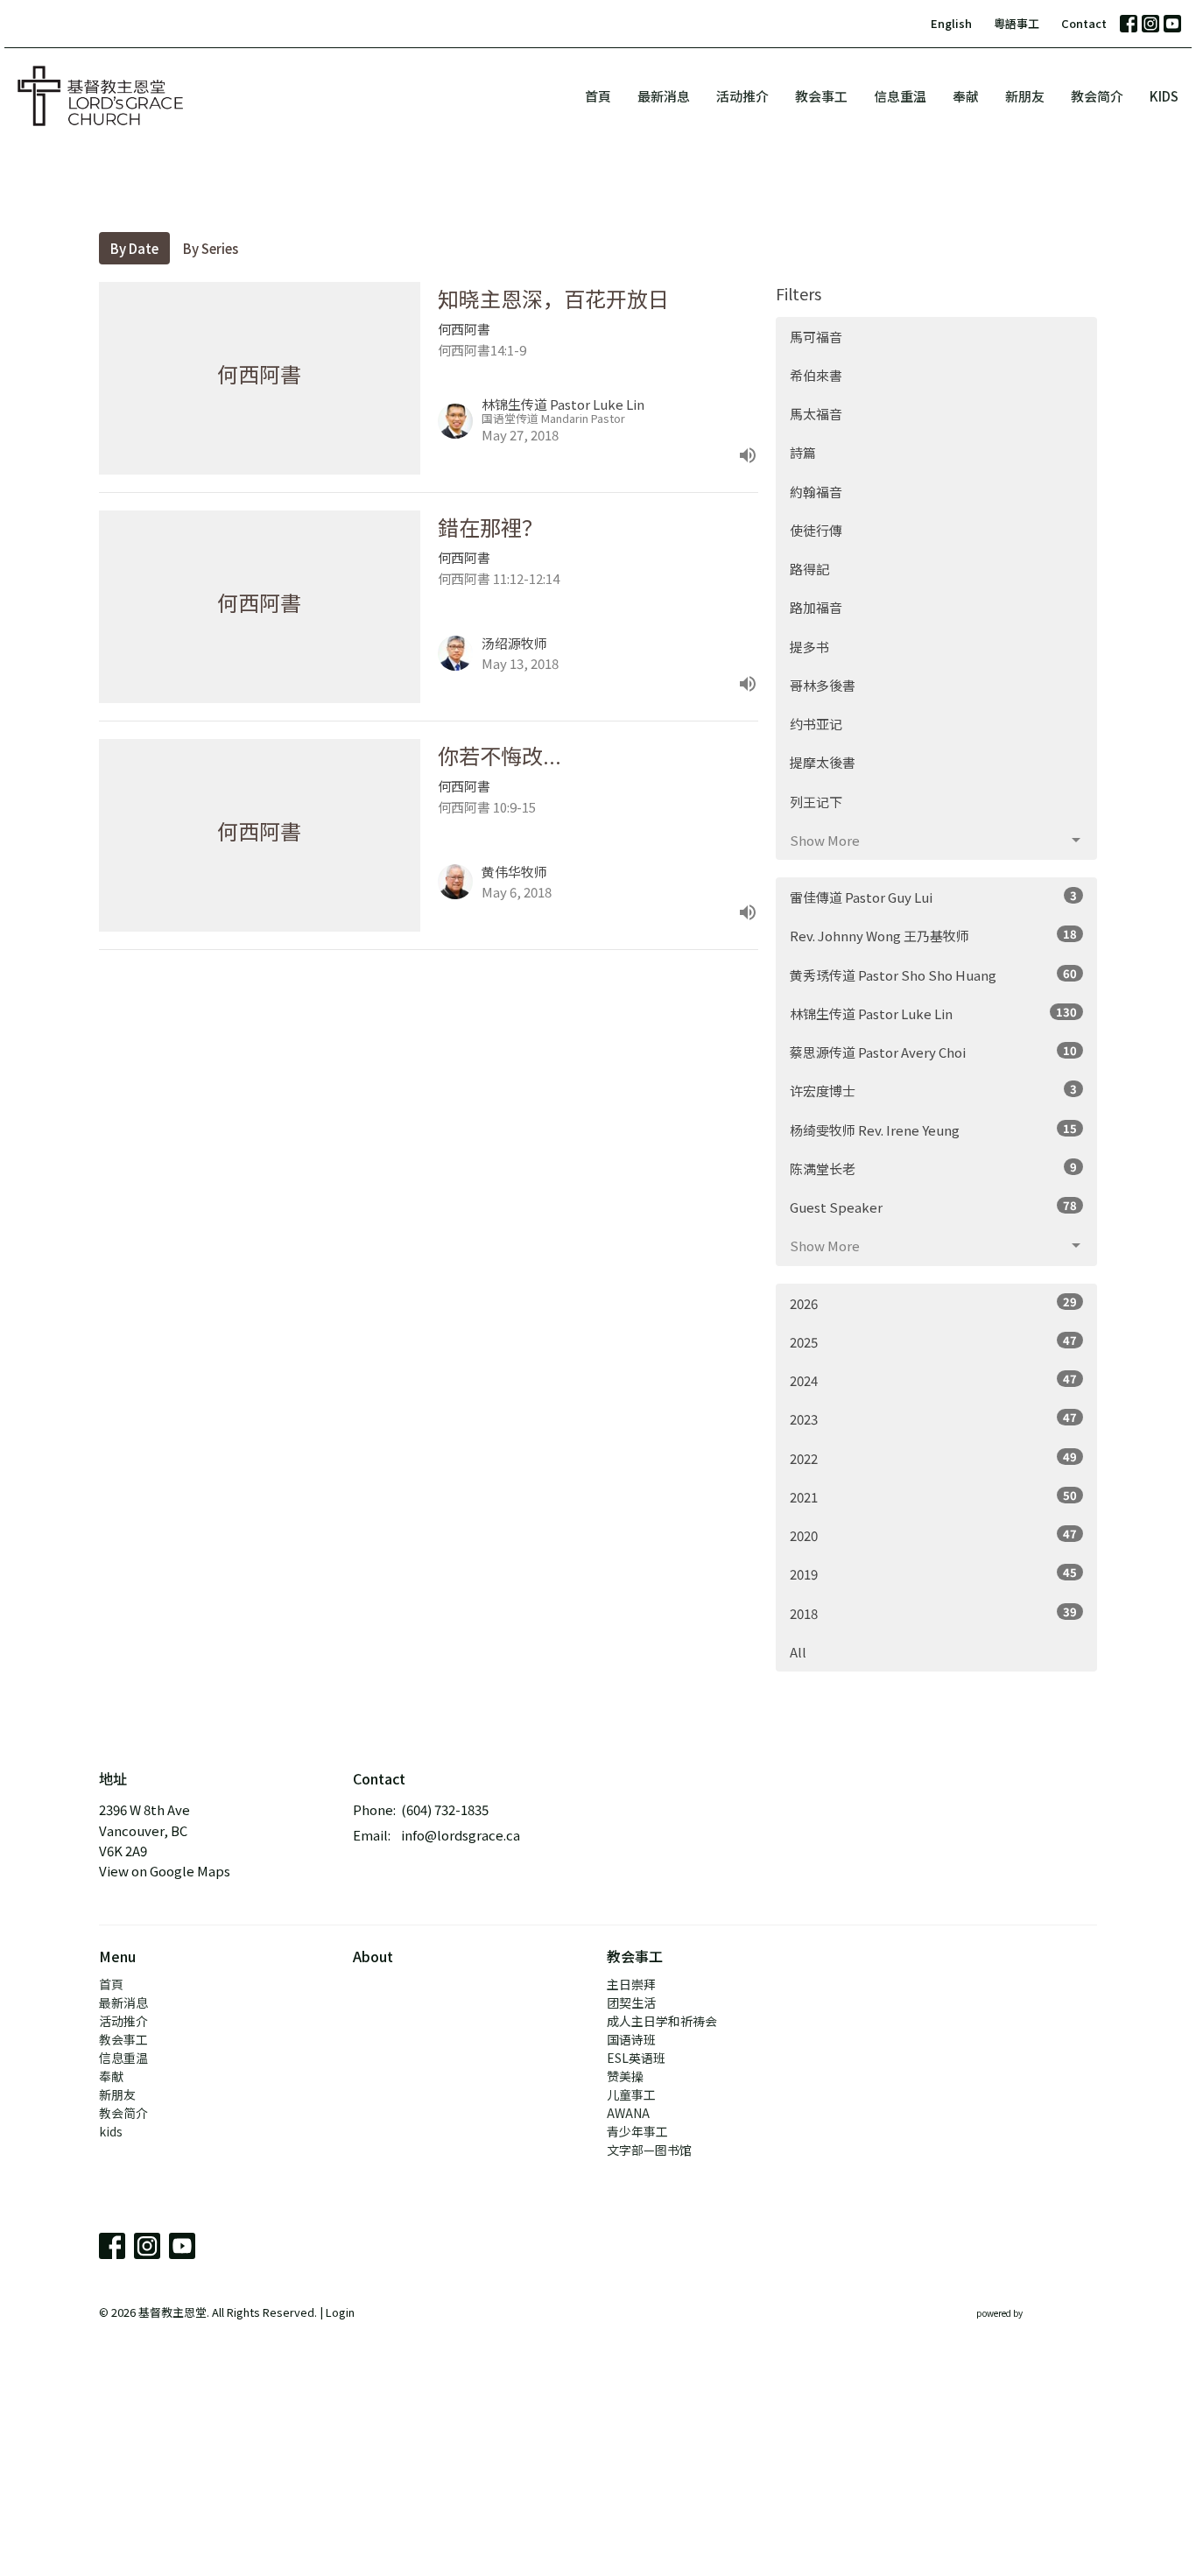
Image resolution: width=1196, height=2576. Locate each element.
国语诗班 (631, 2039)
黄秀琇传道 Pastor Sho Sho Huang (933, 975)
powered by (1027, 2327)
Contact (1084, 23)
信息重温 (900, 96)
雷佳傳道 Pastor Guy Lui (933, 897)
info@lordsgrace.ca (461, 1835)
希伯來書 (816, 375)
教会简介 (1097, 96)
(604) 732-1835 (445, 1809)
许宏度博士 (933, 1090)
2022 (933, 1458)
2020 (933, 1535)
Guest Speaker (933, 1207)
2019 (933, 1573)
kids (1164, 96)
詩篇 (803, 452)
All (798, 1652)
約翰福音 (816, 492)
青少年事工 (637, 2131)
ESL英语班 (636, 2058)
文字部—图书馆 (649, 2150)
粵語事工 (1017, 23)
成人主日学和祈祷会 (662, 2021)
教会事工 (821, 96)
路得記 (809, 569)
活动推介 (742, 96)
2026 (933, 1303)
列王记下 (816, 802)
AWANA (628, 2113)
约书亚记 (816, 724)
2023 (933, 1418)
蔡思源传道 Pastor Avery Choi (933, 1052)
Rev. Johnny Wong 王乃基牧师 (933, 935)
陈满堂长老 (933, 1168)
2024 (933, 1380)
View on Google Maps (165, 1871)
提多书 (809, 647)
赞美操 (625, 2076)
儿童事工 (631, 2094)
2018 (933, 1613)
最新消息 (664, 96)
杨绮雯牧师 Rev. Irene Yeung (933, 1130)
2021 (933, 1496)
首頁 (598, 96)
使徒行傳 (816, 530)
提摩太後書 (823, 762)
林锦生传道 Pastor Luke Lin (933, 1013)
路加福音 (816, 607)
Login (340, 2312)
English (951, 23)
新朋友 (1025, 96)
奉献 (966, 96)
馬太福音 (816, 414)
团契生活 (631, 2002)
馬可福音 (816, 337)
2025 (933, 1341)
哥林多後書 (823, 685)
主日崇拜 (631, 1984)
